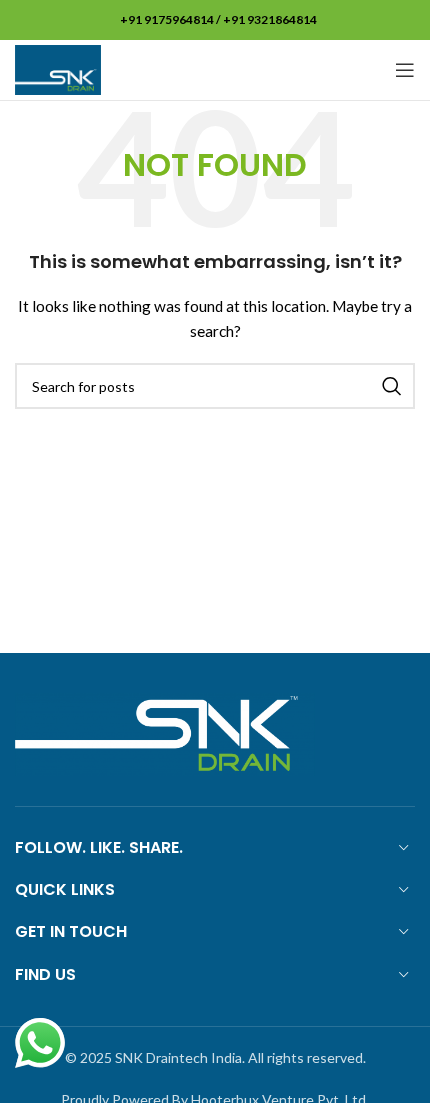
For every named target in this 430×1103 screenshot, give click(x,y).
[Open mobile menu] (405, 70)
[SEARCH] (392, 386)
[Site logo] (58, 68)
